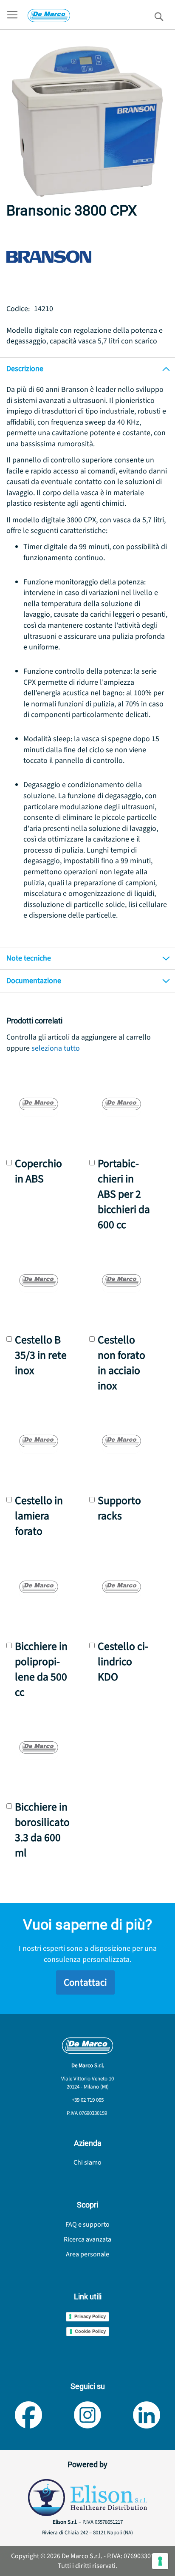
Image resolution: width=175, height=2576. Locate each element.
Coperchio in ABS (38, 1171)
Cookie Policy (90, 2331)
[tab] (87, 369)
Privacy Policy (90, 2316)
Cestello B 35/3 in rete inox (41, 1355)
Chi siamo (87, 2162)
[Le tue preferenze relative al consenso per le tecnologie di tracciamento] (160, 2561)
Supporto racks (119, 1508)
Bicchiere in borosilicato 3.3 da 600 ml (42, 1830)
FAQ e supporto (87, 2225)
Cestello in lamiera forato (39, 1516)
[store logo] (49, 16)
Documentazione (34, 981)
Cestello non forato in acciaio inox (121, 1363)
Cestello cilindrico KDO (123, 1662)
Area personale (87, 2254)
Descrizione (25, 369)
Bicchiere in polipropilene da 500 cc (41, 1669)
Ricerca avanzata (87, 2239)
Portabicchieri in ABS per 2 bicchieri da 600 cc (124, 1194)
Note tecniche (29, 958)
